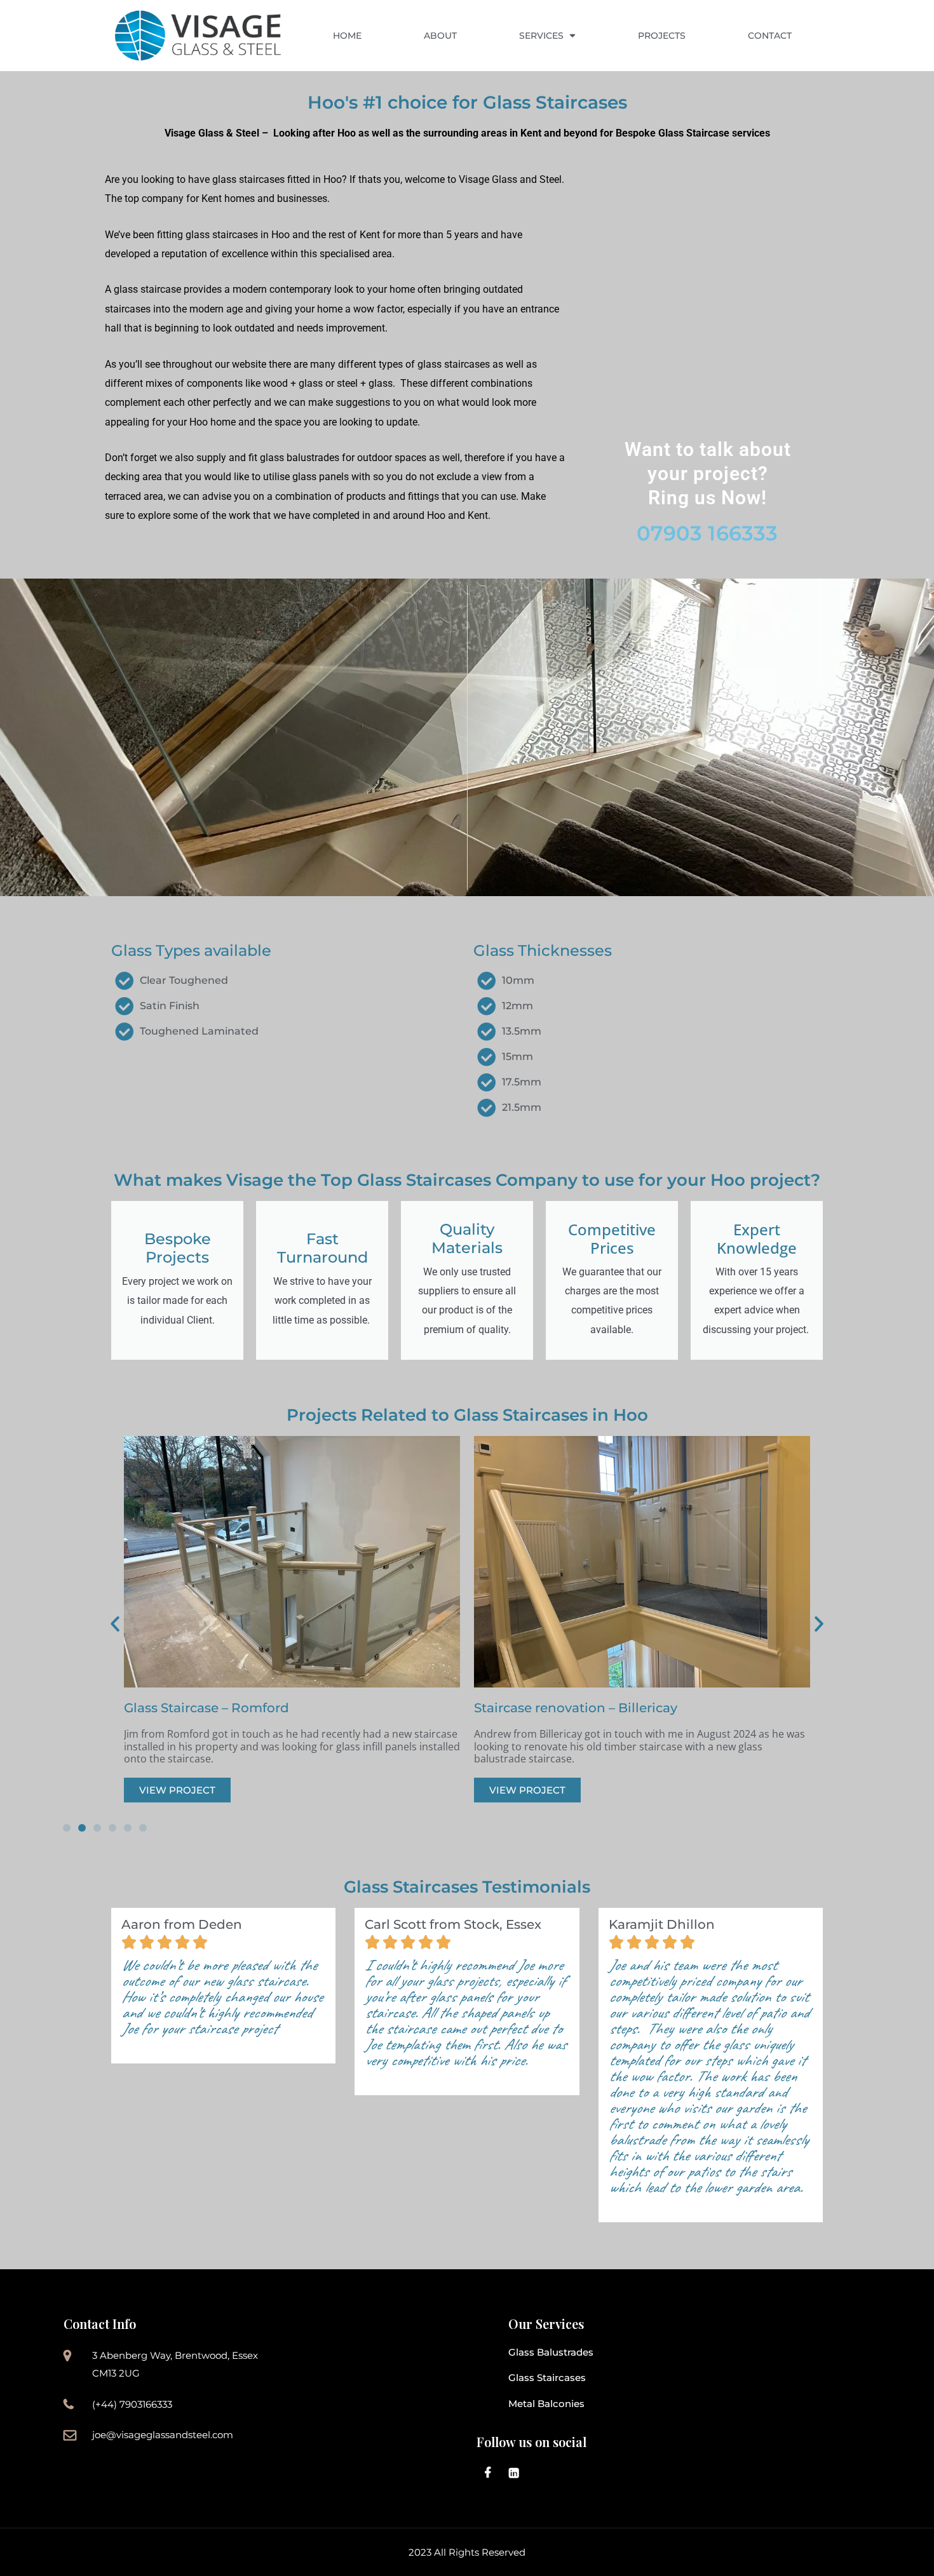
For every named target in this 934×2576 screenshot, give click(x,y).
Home (347, 36)
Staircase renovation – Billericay (576, 1708)
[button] (115, 1624)
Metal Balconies (546, 2404)
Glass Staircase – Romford (206, 1708)
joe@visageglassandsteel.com (163, 2435)
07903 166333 (707, 533)
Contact (770, 36)
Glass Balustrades (551, 2352)
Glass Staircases (547, 2378)
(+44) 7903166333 (132, 2404)
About (440, 36)
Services (541, 36)
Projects (662, 36)
